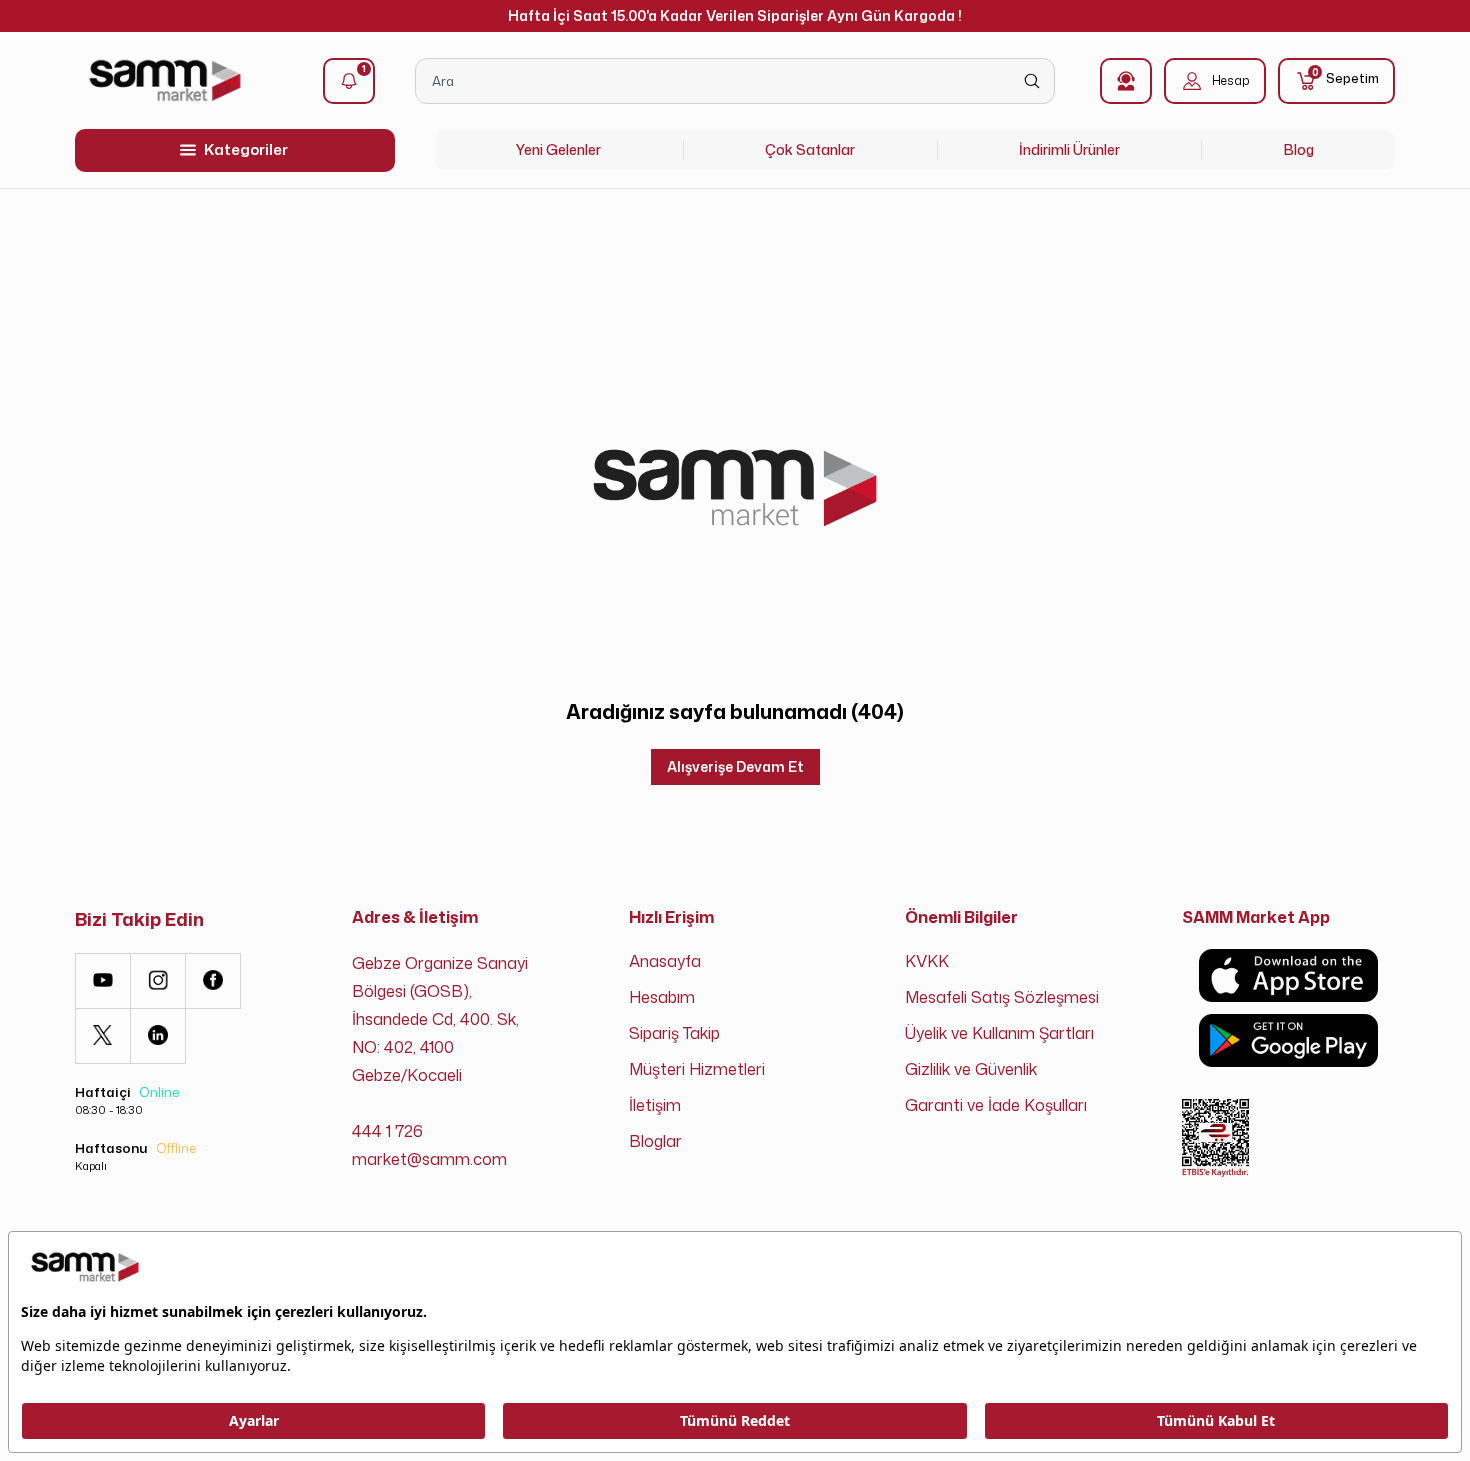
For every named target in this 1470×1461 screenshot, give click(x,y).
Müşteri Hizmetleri (697, 1069)
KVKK (927, 961)
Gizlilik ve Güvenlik (971, 1069)
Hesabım (662, 997)
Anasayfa (665, 961)
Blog (1299, 149)
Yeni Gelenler (558, 149)
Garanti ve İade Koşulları (996, 1105)
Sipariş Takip (674, 1033)
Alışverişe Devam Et (735, 766)
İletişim (655, 1105)
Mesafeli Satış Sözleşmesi (1002, 997)
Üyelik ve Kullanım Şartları (999, 1033)
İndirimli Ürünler (1069, 149)
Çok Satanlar (810, 149)
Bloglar (655, 1141)
